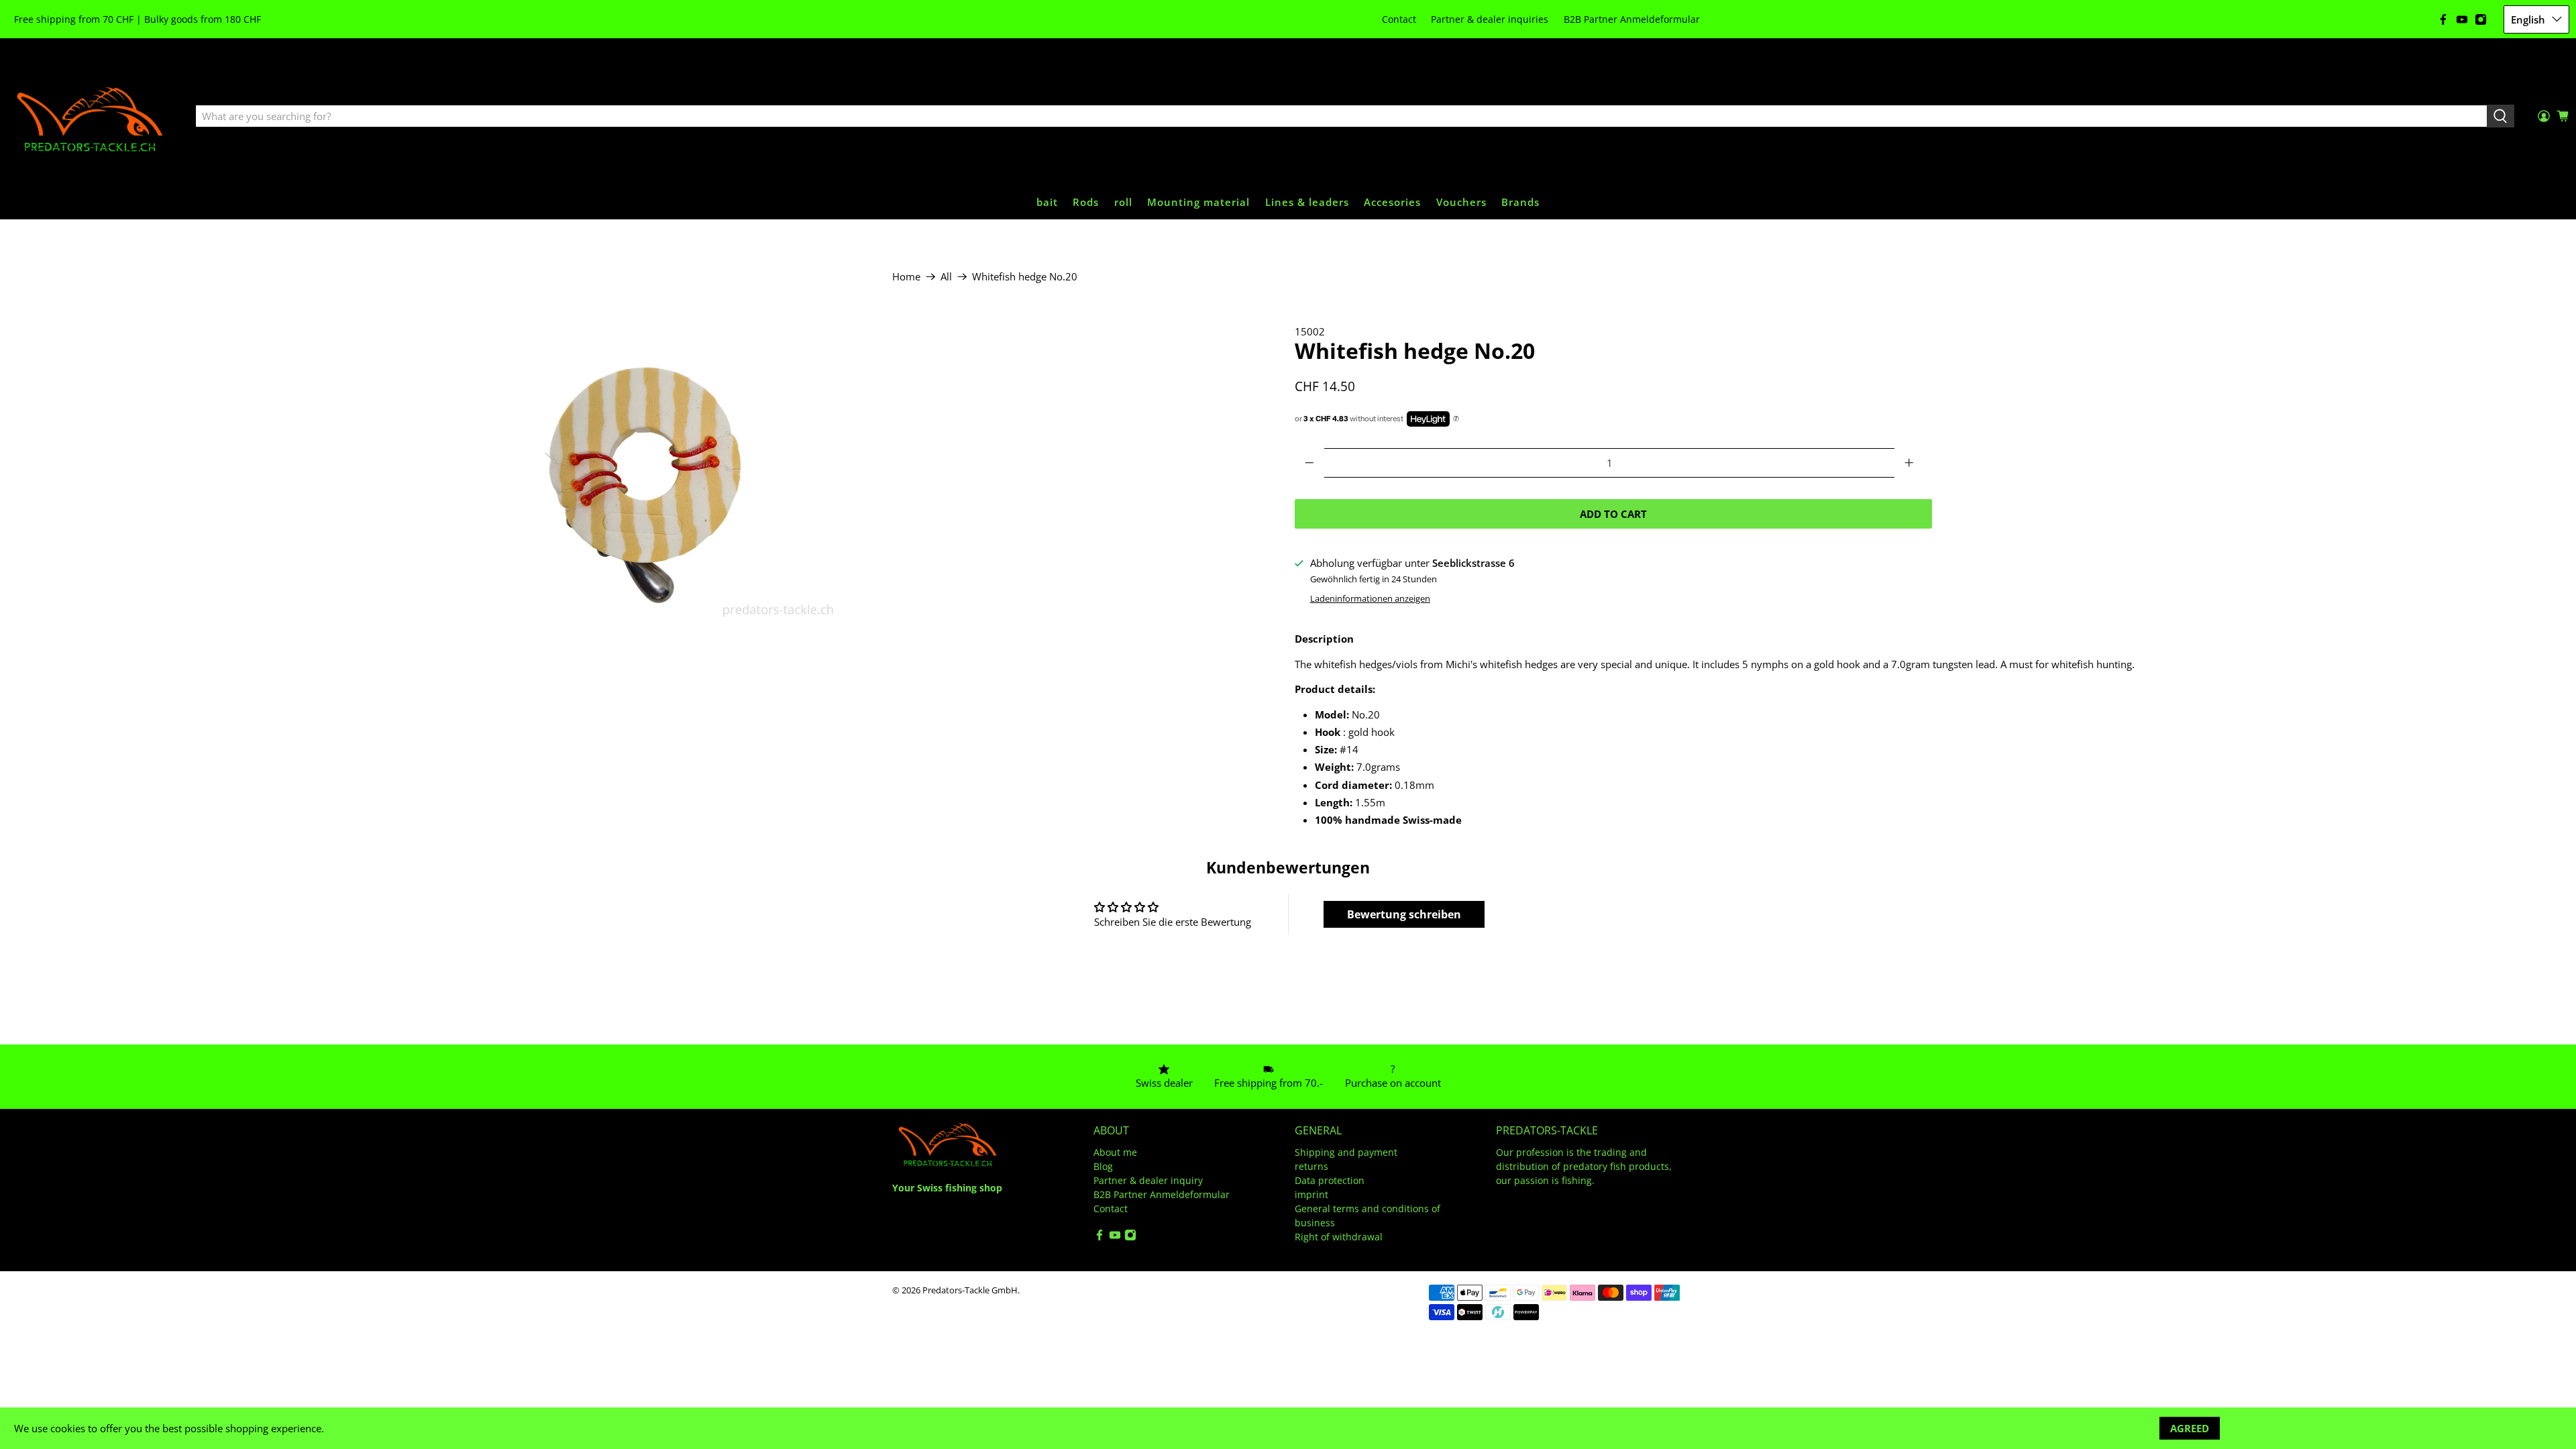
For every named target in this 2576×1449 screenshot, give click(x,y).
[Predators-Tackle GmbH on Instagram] (2481, 19)
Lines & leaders (1307, 202)
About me (1115, 1152)
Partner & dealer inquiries (1490, 19)
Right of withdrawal (1339, 1237)
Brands (1520, 202)
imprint (1311, 1194)
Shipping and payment (1346, 1152)
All (946, 277)
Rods (1086, 202)
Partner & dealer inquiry (1148, 1180)
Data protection (1330, 1180)
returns (1311, 1166)
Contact (1399, 19)
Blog (1103, 1166)
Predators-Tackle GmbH (970, 1290)
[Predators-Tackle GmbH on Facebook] (2443, 19)
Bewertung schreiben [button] (1404, 914)
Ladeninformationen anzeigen (1370, 598)
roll (1123, 202)
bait (1047, 202)
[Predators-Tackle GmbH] (91, 117)
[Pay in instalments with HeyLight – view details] (1456, 419)
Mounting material (1198, 202)
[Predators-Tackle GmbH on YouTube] (2462, 19)
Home (906, 277)
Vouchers (1461, 202)
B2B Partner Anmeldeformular (1632, 19)
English (2528, 19)
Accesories (1392, 202)
